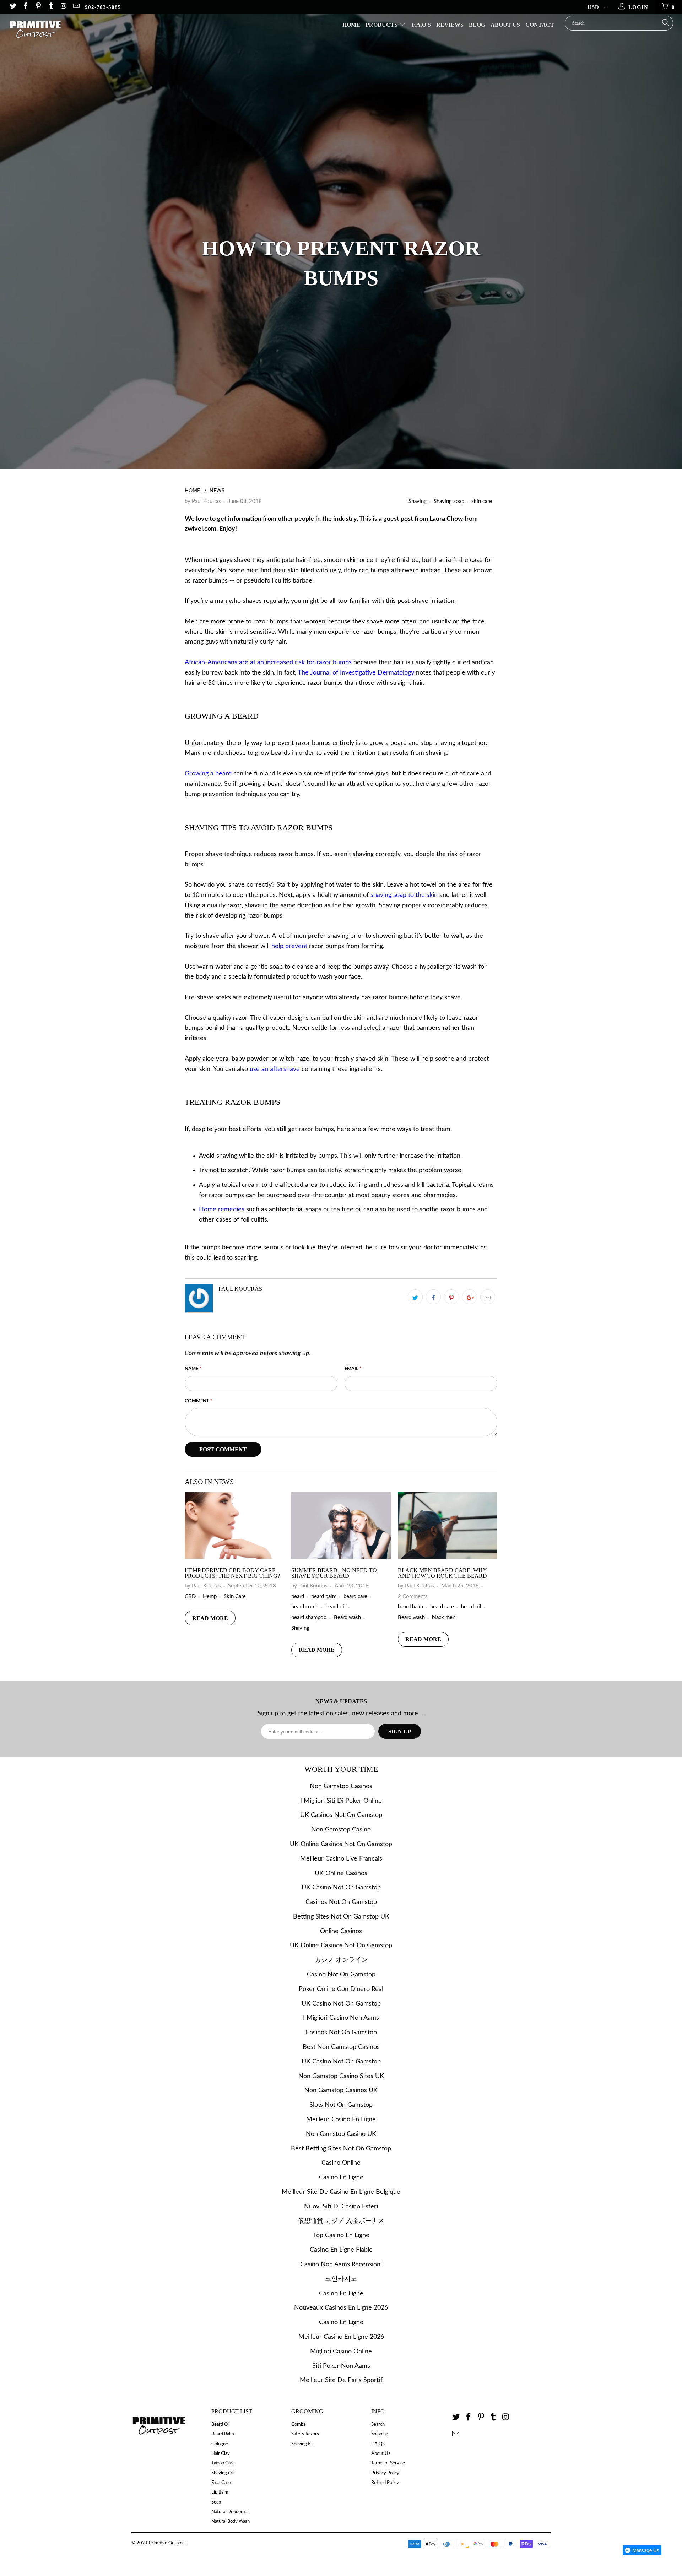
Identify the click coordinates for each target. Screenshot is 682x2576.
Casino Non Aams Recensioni (341, 2264)
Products (382, 25)
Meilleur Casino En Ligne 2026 (341, 2337)
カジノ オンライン (341, 1960)
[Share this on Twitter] (415, 1297)
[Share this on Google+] (470, 1297)
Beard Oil (221, 2425)
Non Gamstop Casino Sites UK (341, 2076)
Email (353, 1369)
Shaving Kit (303, 2444)
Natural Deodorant (230, 2512)
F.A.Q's (421, 25)
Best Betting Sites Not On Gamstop (341, 2149)
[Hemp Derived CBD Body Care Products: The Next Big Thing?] (234, 1557)
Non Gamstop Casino (341, 1830)
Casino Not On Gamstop (341, 1975)
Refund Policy (385, 2483)
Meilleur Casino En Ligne (341, 2120)
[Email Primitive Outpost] (76, 7)
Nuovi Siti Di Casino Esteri (341, 2207)
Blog (477, 25)
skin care (482, 501)
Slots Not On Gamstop (341, 2105)
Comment (199, 1401)
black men (444, 1617)
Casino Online (341, 2163)
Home (351, 25)
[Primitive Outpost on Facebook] (25, 7)
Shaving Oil (223, 2473)
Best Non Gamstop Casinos (341, 2047)
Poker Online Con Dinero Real (341, 1989)
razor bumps (210, 581)
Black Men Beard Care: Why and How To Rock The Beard (442, 1573)
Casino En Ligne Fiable (341, 2250)
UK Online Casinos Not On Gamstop (341, 1844)
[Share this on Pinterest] (451, 1297)
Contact (540, 25)
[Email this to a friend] (488, 1297)
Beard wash (347, 1617)
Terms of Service (388, 2463)
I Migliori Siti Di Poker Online (341, 1801)
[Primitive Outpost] (58, 32)
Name (193, 1369)
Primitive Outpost (167, 2543)
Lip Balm (220, 2492)
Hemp (210, 1597)
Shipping (380, 2434)
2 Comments (413, 1597)
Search (378, 2425)
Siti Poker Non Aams (341, 2366)
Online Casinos (341, 1931)
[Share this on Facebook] (433, 1297)
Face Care (221, 2483)
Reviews (450, 25)
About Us (505, 25)
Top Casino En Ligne (341, 2235)
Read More (210, 1618)
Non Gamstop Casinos (341, 1786)
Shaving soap (449, 501)
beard (298, 1597)
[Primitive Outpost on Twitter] (13, 7)
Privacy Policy (385, 2473)
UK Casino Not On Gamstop (341, 1888)
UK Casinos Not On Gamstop (341, 1815)
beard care (355, 1597)
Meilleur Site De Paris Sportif (341, 2380)
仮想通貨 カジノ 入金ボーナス (341, 2221)
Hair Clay (221, 2454)
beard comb (305, 1607)
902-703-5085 (103, 7)
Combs (298, 2425)
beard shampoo (309, 1617)
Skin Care (235, 1597)
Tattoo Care (223, 2463)
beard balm (324, 1597)
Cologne (220, 2444)
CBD (190, 1597)
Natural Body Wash (231, 2521)
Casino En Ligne (341, 2177)
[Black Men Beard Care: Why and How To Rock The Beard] (448, 1557)
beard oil (335, 1607)
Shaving (418, 501)
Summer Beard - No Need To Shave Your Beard (334, 1573)
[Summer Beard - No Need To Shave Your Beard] (341, 1557)
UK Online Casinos (341, 1873)
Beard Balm (223, 2434)
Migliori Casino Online (341, 2352)
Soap (216, 2502)
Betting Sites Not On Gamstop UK (341, 1917)
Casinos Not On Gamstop (341, 1902)
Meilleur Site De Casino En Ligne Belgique (341, 2192)
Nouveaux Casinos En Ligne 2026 (341, 2308)
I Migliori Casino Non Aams (341, 2018)
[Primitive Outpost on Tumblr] (51, 7)
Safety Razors (305, 2434)
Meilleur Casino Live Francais (341, 1859)
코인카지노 (341, 2279)
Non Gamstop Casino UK (341, 2134)
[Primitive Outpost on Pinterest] (38, 7)
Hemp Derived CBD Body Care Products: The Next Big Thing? (232, 1573)
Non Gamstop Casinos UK (341, 2090)
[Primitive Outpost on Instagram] (63, 7)
